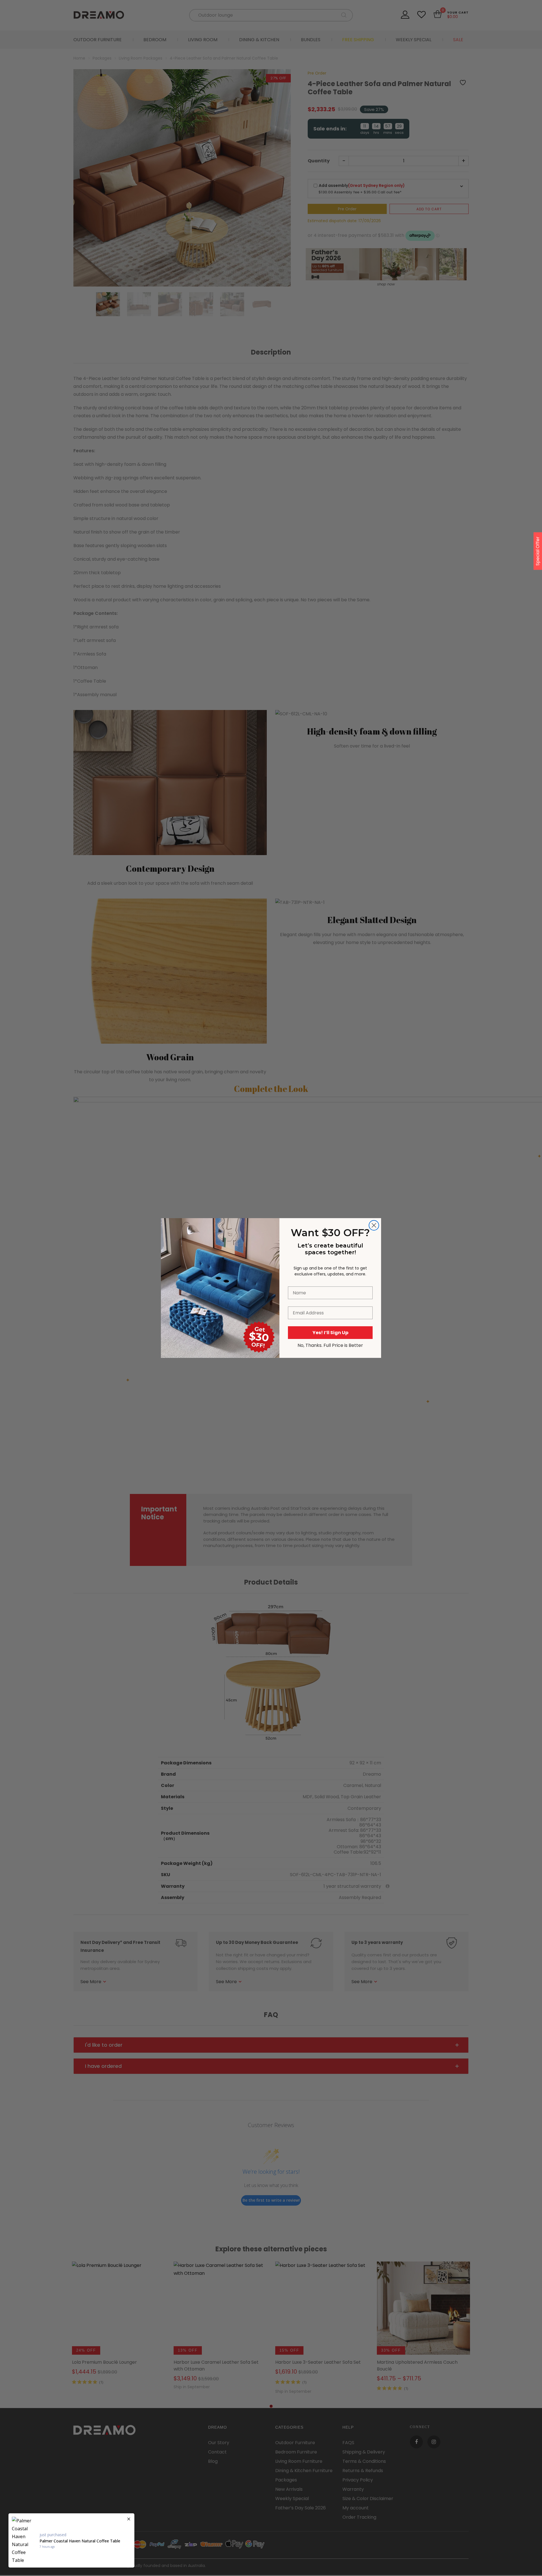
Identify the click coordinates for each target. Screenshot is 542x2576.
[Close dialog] (374, 1225)
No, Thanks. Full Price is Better (330, 1345)
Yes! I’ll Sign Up (330, 1333)
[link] (220, 1249)
